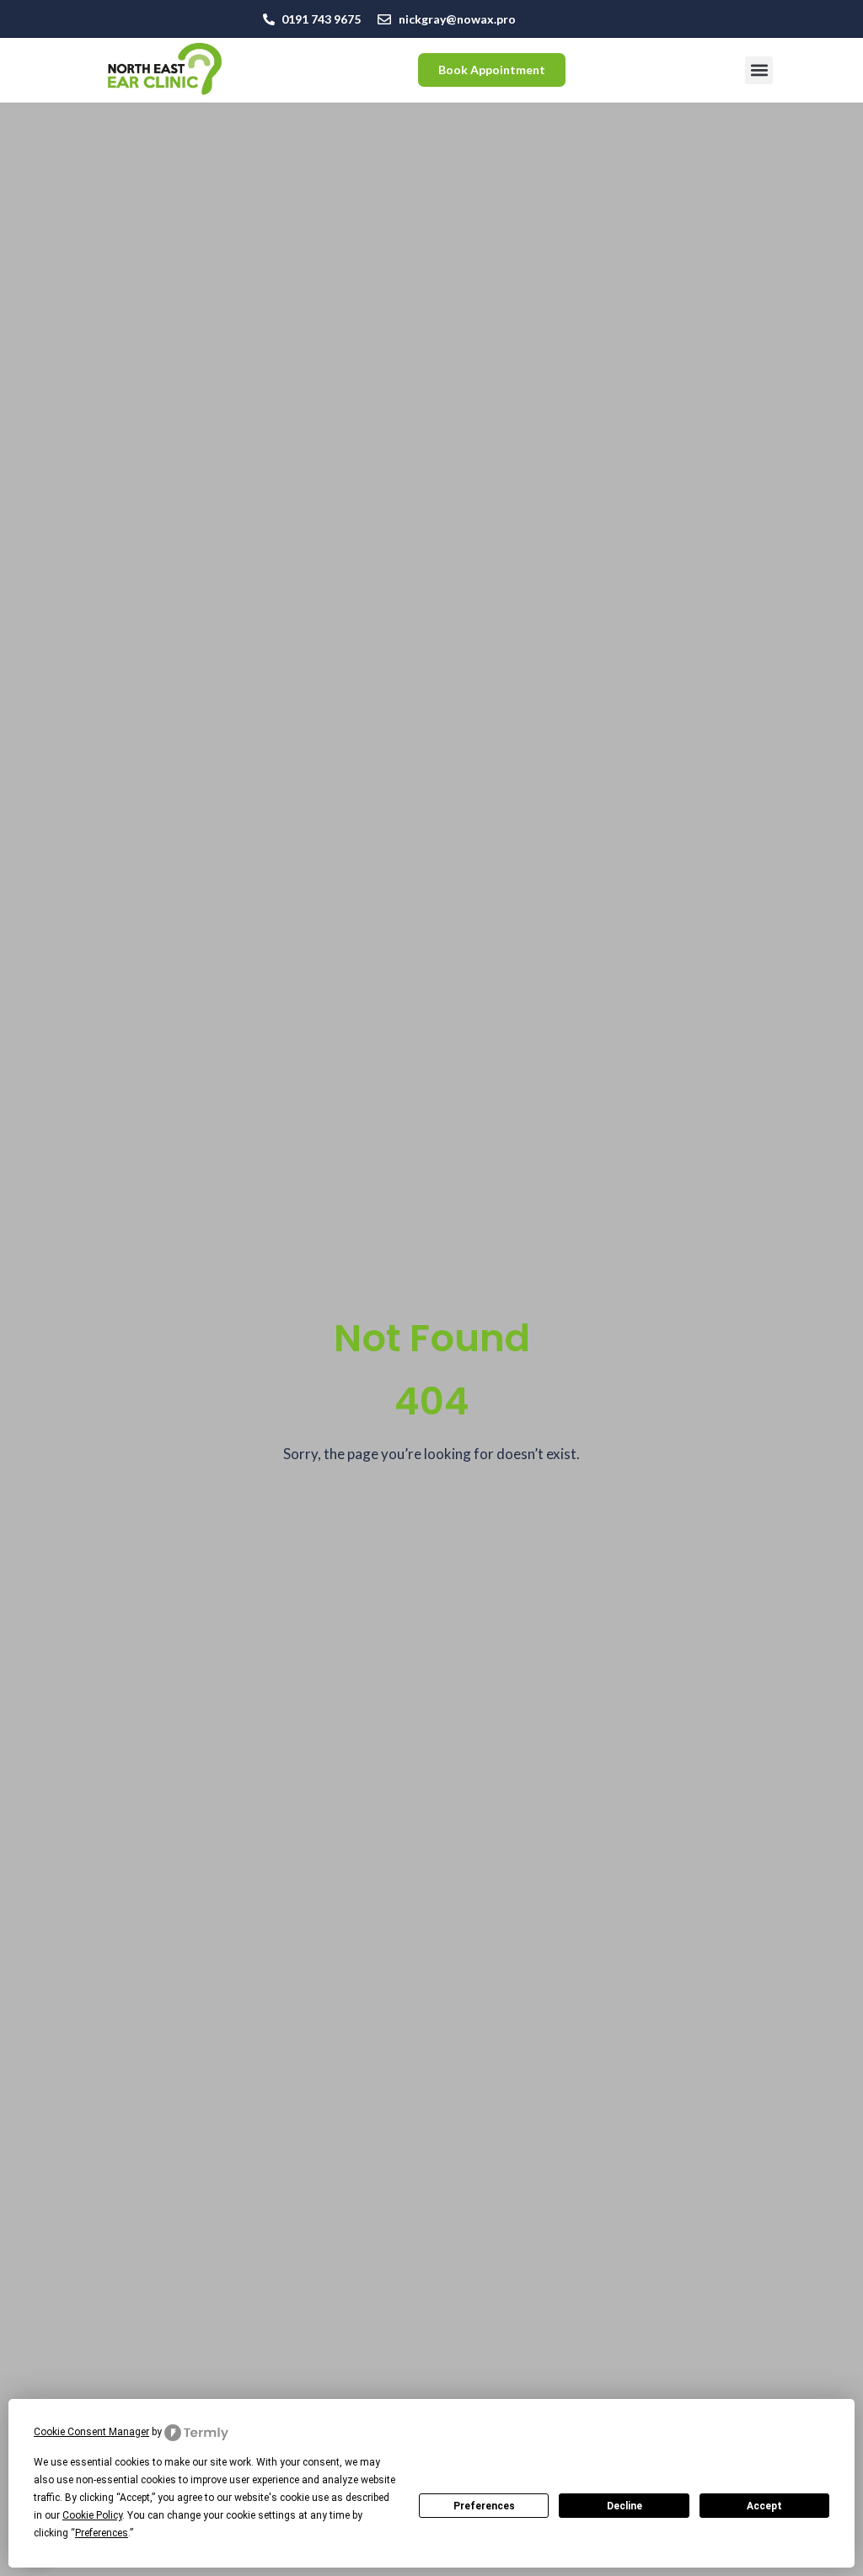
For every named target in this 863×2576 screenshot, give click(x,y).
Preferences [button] (102, 2533)
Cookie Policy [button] (92, 2515)
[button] (759, 70)
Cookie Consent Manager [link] (91, 2432)
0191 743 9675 (321, 19)
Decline (624, 2506)
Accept (764, 2506)
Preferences (484, 2506)
